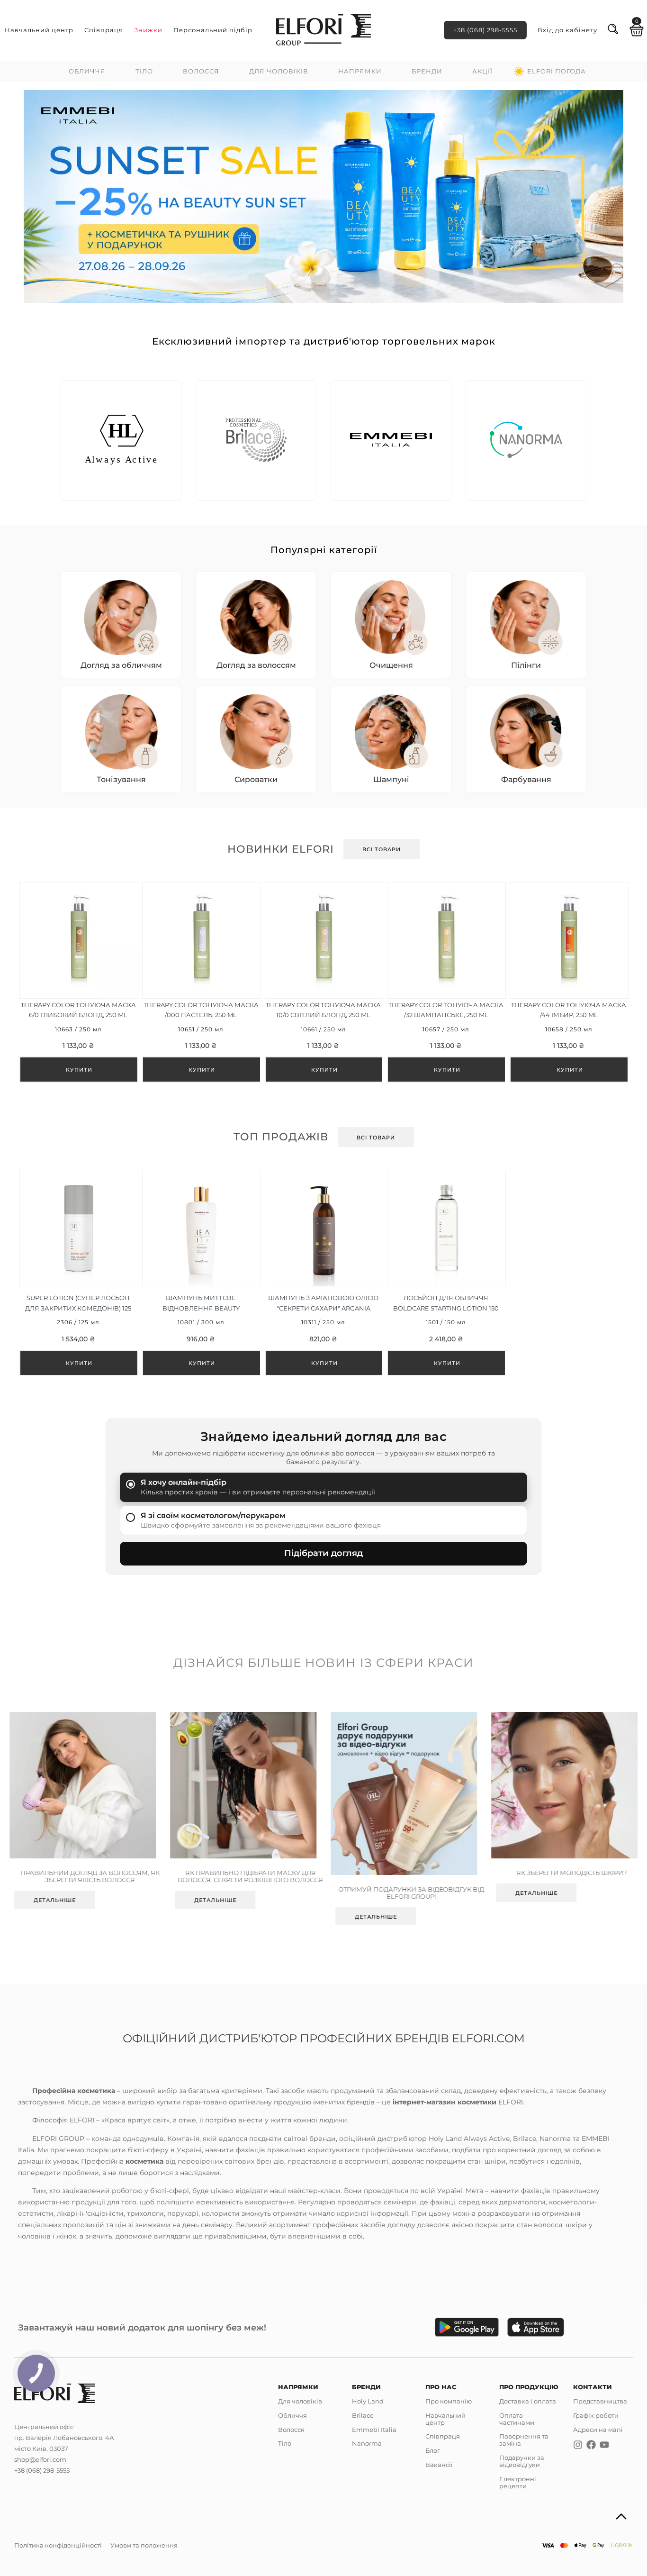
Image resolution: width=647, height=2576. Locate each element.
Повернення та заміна (524, 2440)
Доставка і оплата (528, 2401)
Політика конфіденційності (58, 2545)
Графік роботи (596, 2415)
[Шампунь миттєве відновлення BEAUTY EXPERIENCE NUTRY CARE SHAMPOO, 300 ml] (201, 1273)
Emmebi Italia (374, 2430)
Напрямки (360, 71)
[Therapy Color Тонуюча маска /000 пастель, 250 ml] (201, 982)
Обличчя (87, 71)
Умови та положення (144, 2545)
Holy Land (368, 2401)
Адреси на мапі (598, 2430)
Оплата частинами (517, 2419)
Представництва (600, 2401)
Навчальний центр (39, 30)
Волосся (201, 71)
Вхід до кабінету (567, 30)
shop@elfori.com (40, 2459)
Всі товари (382, 849)
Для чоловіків (279, 71)
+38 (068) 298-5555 (485, 30)
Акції (482, 71)
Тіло (144, 71)
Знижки (148, 30)
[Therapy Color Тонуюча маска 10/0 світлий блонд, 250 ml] (324, 982)
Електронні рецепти (518, 2482)
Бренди (427, 71)
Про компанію (449, 2401)
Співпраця (104, 30)
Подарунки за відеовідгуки (522, 2461)
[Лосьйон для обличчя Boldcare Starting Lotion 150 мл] (446, 1273)
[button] (38, 196)
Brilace (363, 2415)
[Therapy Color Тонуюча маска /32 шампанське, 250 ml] (446, 982)
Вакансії (439, 2465)
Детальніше (55, 1900)
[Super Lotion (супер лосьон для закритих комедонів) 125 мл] (78, 1273)
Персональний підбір (213, 30)
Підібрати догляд (323, 1553)
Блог (433, 2450)
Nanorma (367, 2443)
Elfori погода (557, 71)
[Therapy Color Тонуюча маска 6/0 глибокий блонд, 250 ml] (78, 982)
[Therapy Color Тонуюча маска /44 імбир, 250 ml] (569, 982)
